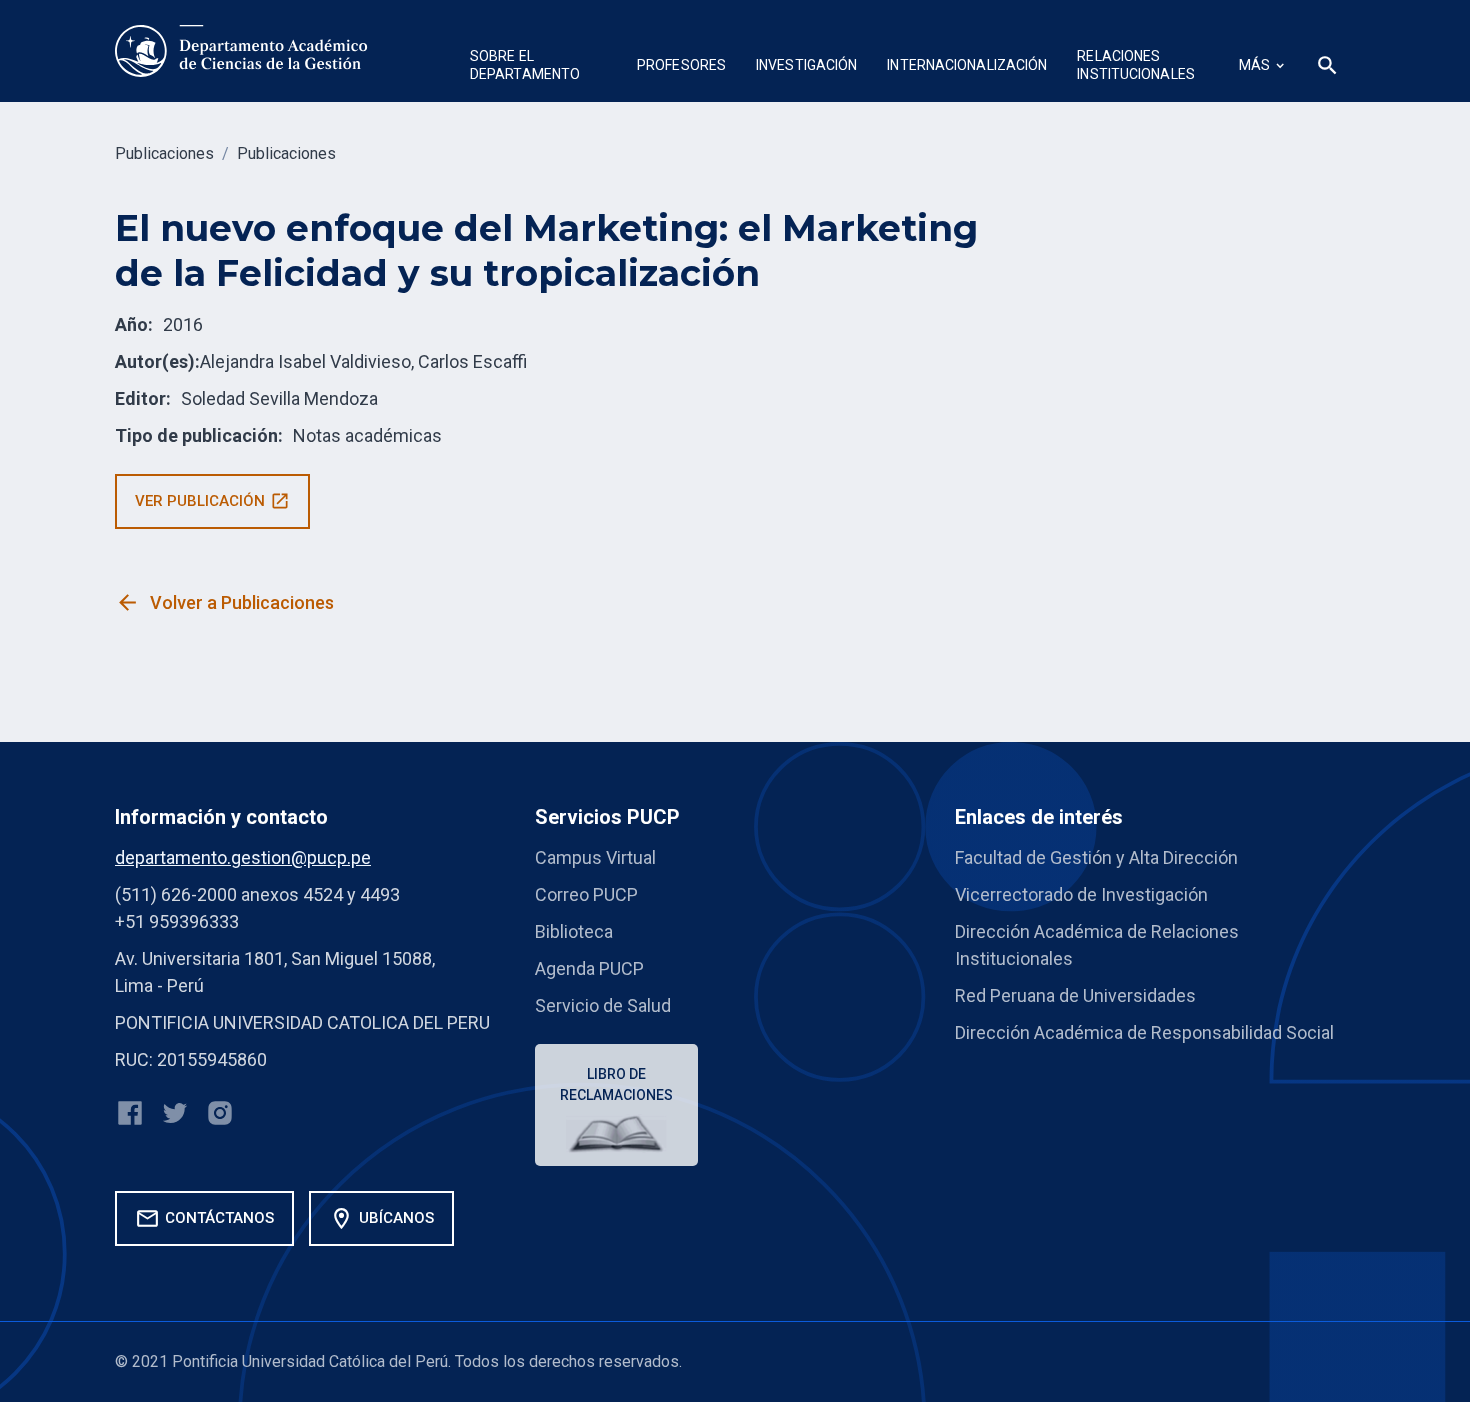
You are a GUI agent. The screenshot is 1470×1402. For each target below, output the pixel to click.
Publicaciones (164, 153)
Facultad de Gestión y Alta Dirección (1096, 857)
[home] (243, 51)
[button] (538, 67)
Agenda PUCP (589, 968)
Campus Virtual (595, 857)
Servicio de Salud (603, 1005)
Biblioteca (574, 931)
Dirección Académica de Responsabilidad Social (1144, 1032)
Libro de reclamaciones (616, 1084)
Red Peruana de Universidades (1075, 995)
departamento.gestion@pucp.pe (243, 857)
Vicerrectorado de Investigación (1081, 894)
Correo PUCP (586, 894)
